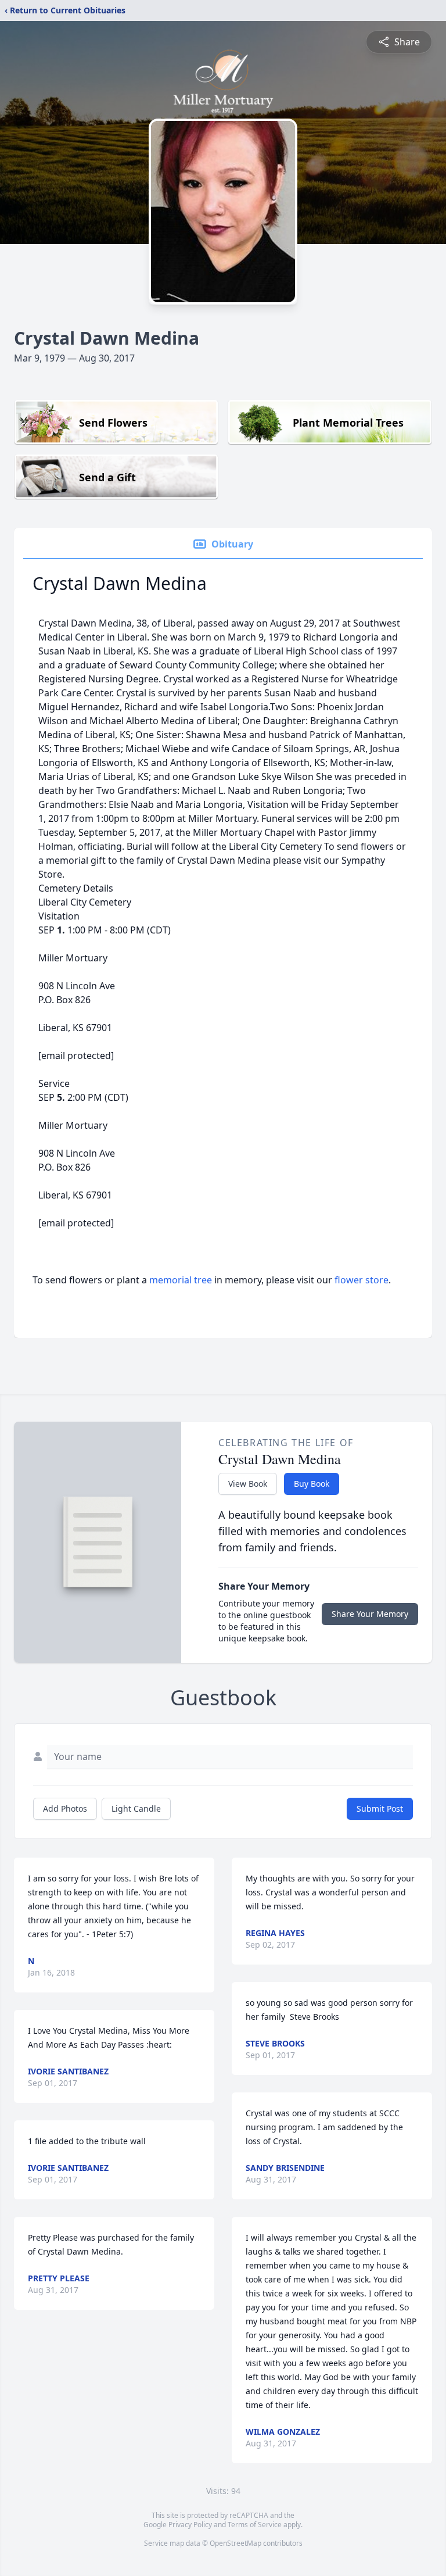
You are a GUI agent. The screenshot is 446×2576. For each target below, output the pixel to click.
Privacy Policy (190, 2525)
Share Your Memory (370, 1614)
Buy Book (312, 1484)
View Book (248, 1484)
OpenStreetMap (235, 2543)
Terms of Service (255, 2525)
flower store (362, 1280)
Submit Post (380, 1808)
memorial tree (181, 1280)
